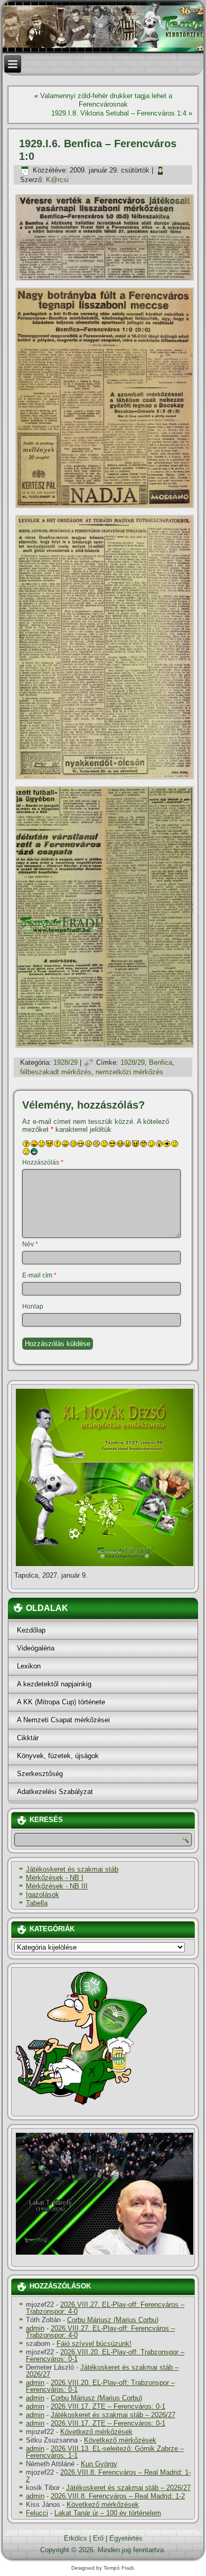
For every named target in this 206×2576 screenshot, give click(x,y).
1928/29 (65, 1062)
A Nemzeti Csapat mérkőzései (63, 1720)
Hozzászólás (43, 1162)
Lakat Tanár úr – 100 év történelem (108, 2513)
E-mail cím (39, 1275)
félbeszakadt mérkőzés (56, 1072)
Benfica (161, 1062)
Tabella (37, 1903)
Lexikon (29, 1666)
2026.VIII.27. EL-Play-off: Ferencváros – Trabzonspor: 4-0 (105, 2308)
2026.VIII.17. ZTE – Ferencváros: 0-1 (108, 2406)
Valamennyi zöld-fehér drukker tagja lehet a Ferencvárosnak (106, 100)
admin (35, 2328)
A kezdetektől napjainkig (54, 1684)
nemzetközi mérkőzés (129, 1072)
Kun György (99, 2464)
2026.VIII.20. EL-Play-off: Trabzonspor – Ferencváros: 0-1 (105, 2355)
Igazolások (43, 1895)
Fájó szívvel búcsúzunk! (94, 2344)
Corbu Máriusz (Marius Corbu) (113, 2320)
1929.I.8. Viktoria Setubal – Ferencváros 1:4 (119, 113)
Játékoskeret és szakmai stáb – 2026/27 (102, 2371)
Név (30, 1244)
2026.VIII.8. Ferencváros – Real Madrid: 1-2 (108, 2476)
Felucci (37, 2513)
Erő (98, 2538)
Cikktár (28, 1738)
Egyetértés (126, 2538)
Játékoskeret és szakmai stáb (72, 1869)
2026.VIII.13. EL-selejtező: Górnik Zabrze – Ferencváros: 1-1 (105, 2452)
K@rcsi (57, 180)
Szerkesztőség (40, 1774)
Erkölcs (76, 2538)
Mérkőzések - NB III (57, 1886)
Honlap (33, 1306)
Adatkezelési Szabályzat (55, 1792)
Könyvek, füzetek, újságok (58, 1756)
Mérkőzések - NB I (55, 1878)
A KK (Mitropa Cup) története (61, 1702)
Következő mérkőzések (96, 2432)
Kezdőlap (31, 1630)
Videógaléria (36, 1648)
